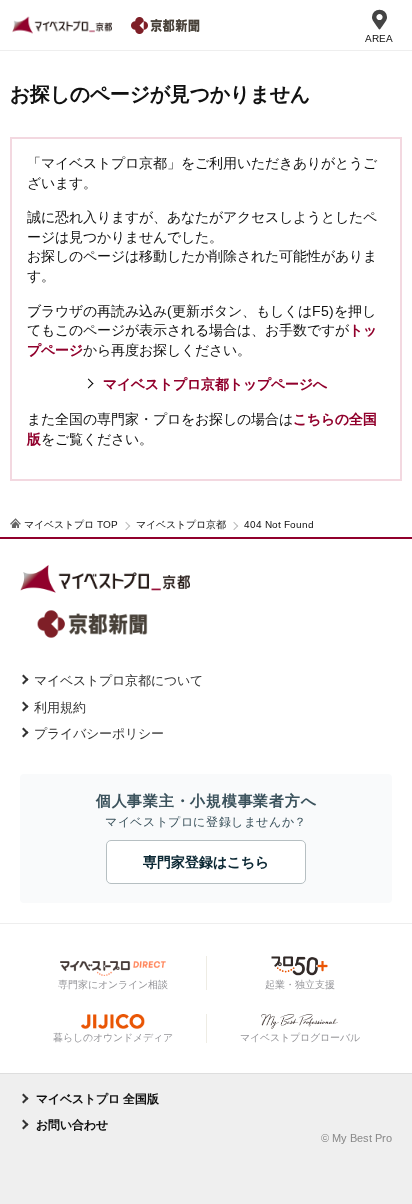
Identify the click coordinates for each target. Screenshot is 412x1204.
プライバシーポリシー (99, 733)
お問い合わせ (72, 1125)
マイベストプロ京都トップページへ (215, 384)
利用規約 (60, 707)
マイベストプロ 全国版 (97, 1099)
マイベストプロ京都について (118, 680)
